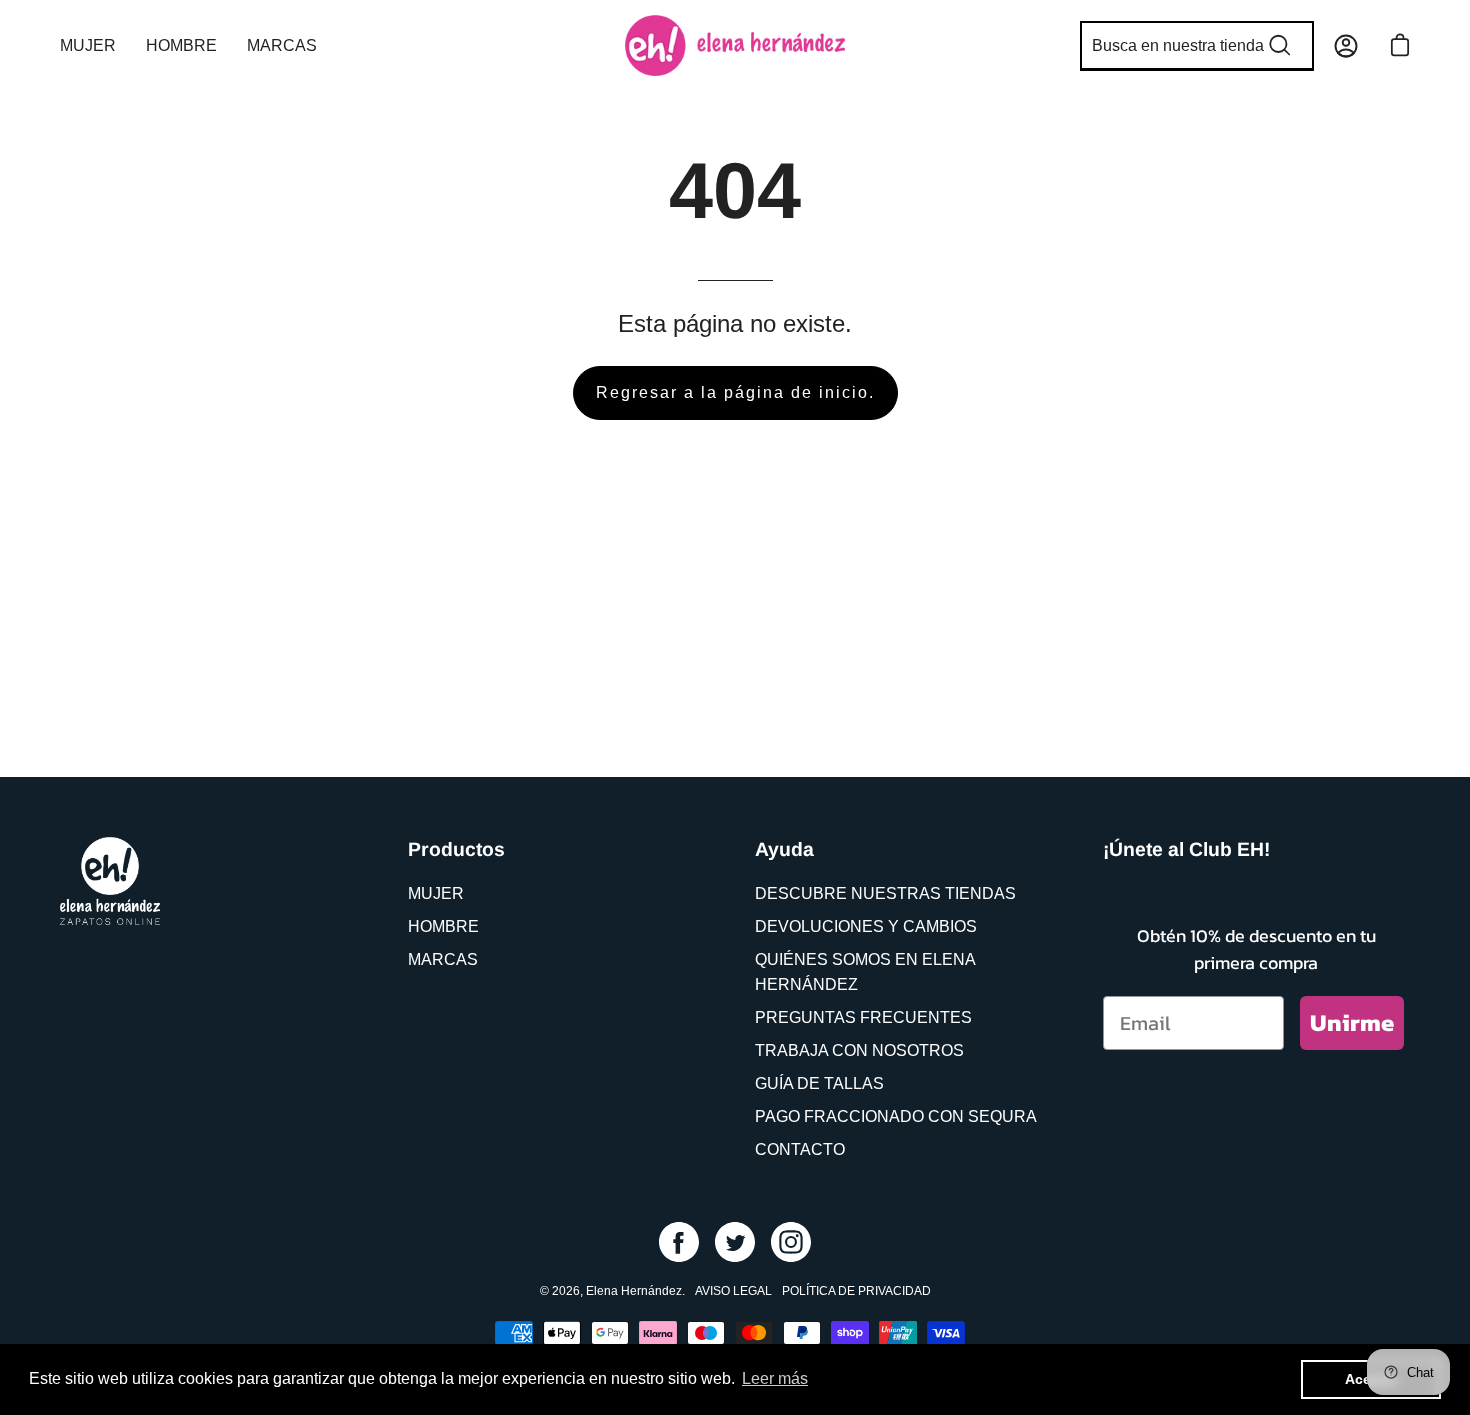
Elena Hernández (634, 1291)
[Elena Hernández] (735, 45)
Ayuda (784, 849)
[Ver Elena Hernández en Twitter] (735, 1242)
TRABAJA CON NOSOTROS (859, 1050)
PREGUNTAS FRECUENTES (863, 1017)
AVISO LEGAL (733, 1291)
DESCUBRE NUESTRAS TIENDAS (885, 893)
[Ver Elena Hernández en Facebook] (679, 1242)
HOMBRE (443, 926)
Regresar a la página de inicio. (735, 392)
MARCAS (443, 959)
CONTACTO (800, 1149)
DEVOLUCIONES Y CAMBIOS (866, 926)
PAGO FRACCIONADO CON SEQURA (896, 1116)
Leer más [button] (775, 1378)
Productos (456, 849)
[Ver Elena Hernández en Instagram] (791, 1242)
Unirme (1352, 1022)
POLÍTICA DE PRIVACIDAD (856, 1291)
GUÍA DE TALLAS (819, 1083)
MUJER (436, 893)
